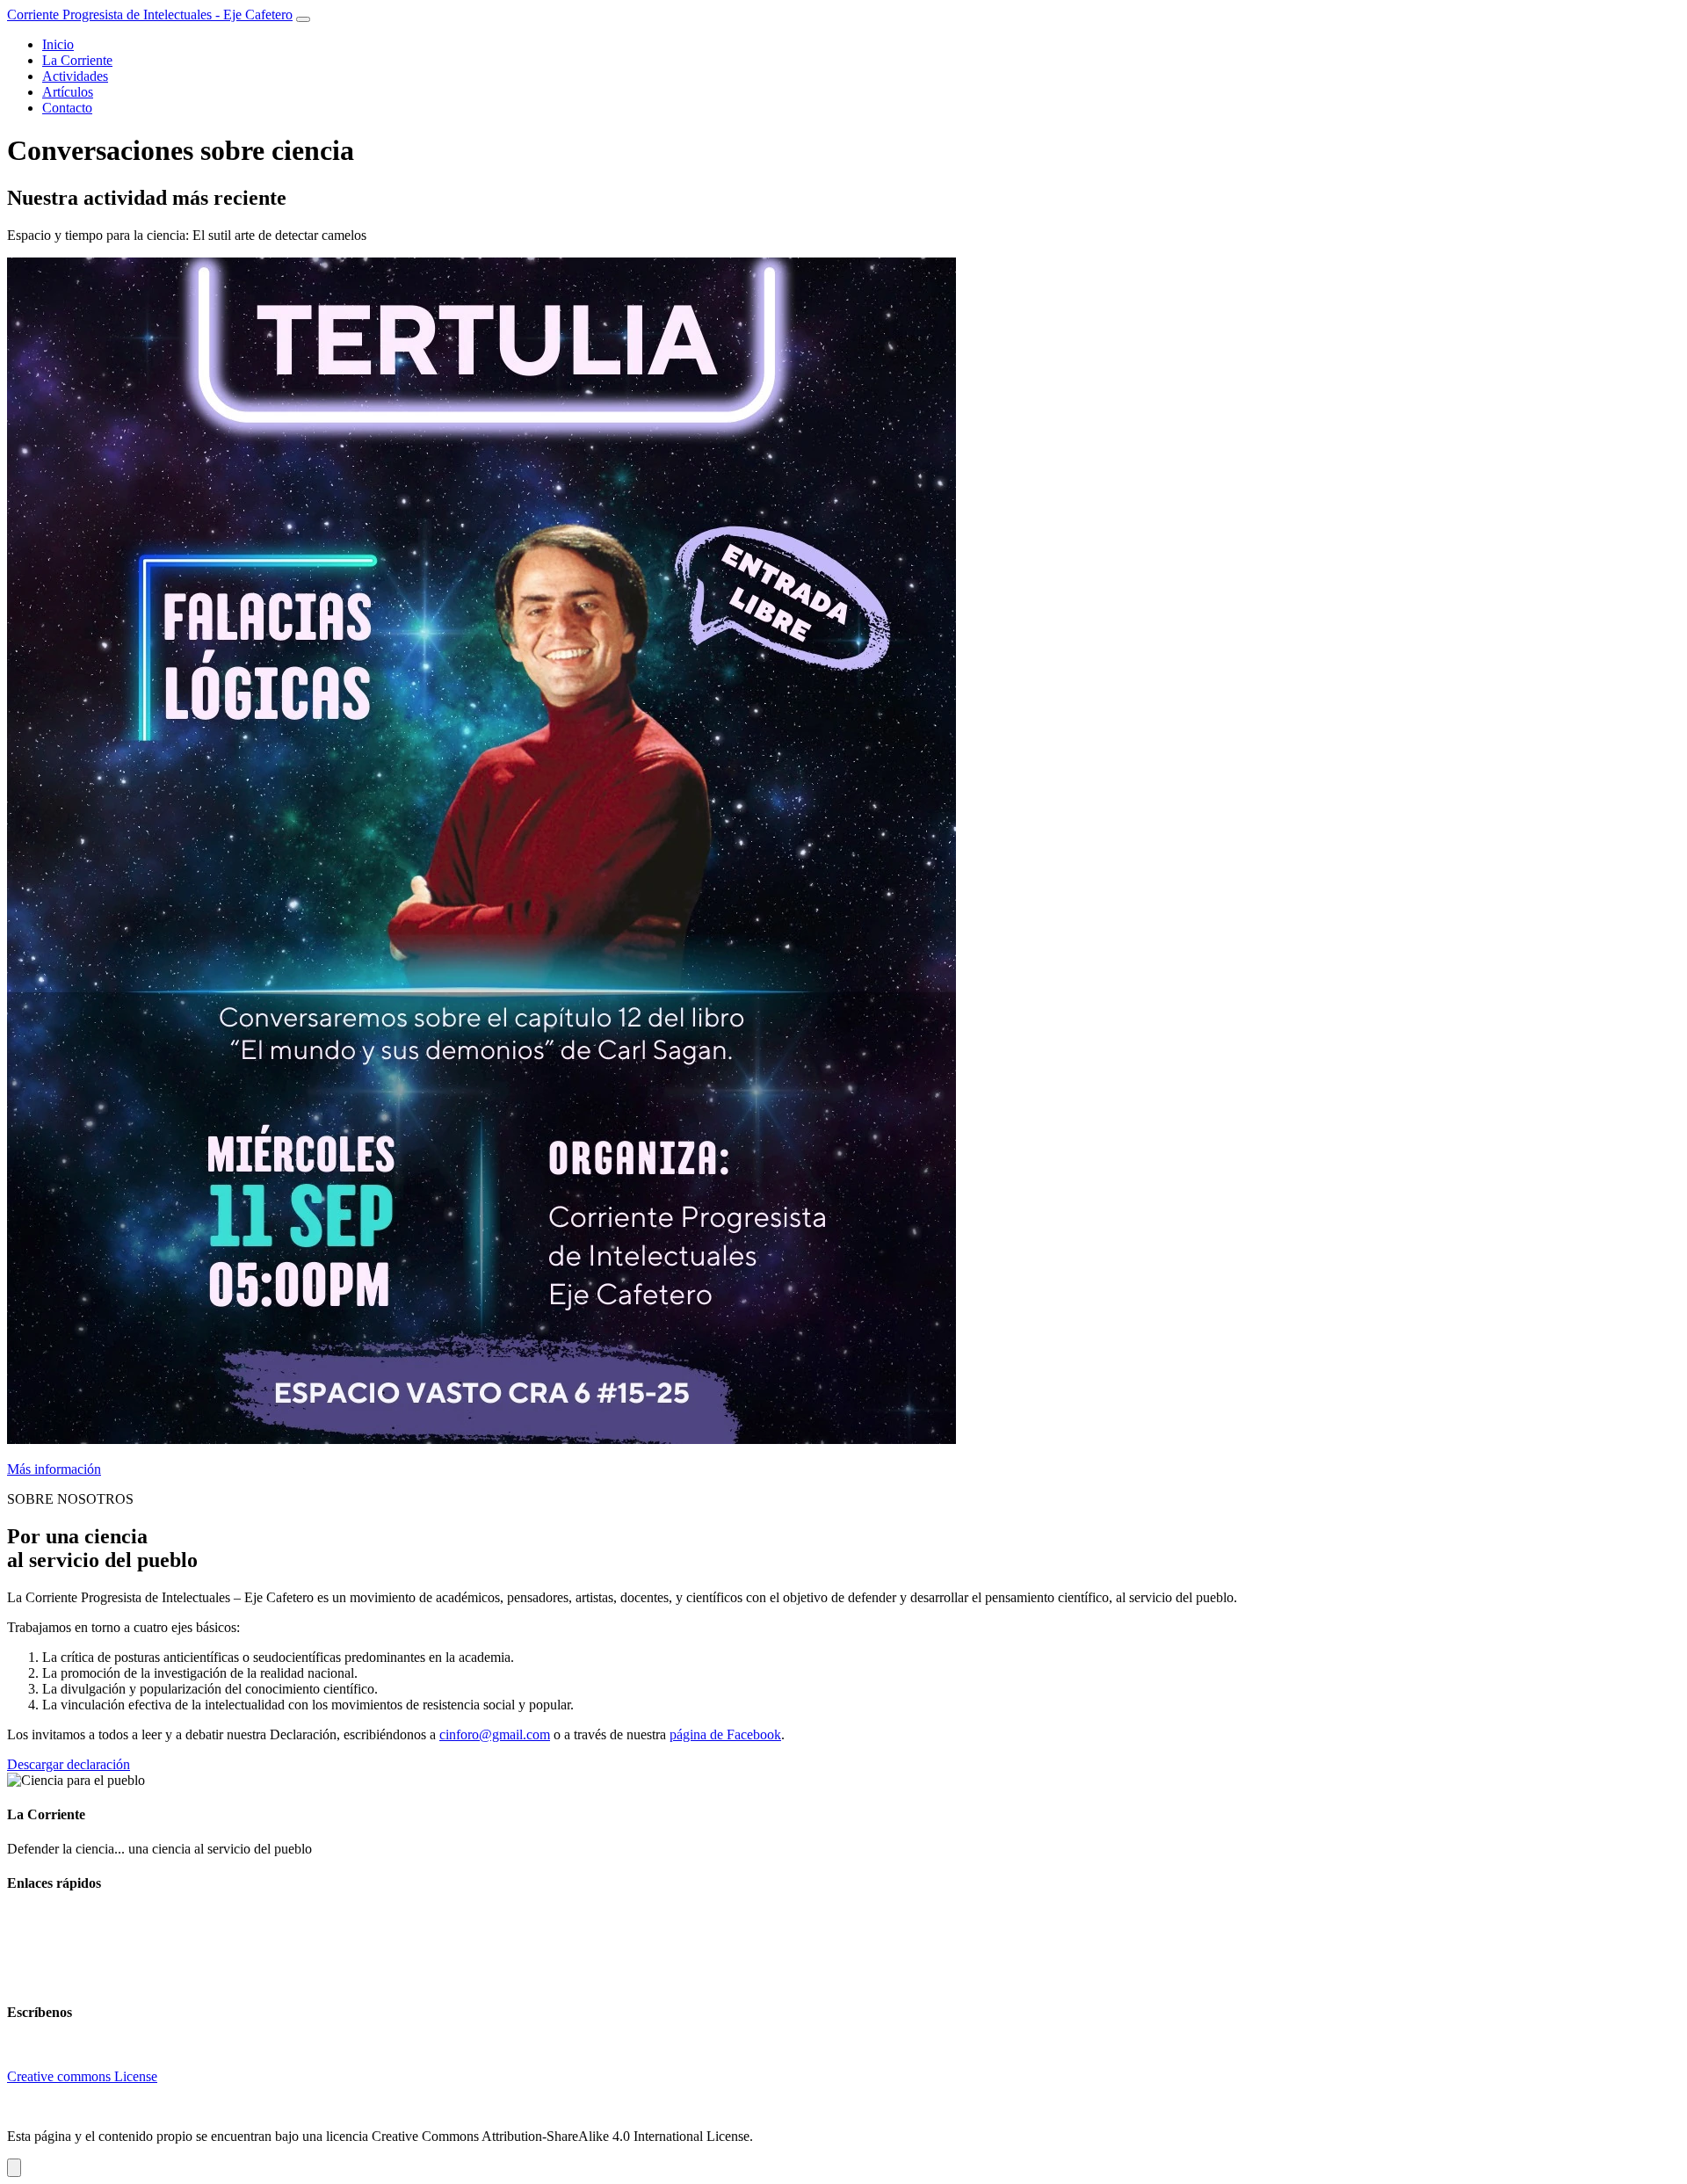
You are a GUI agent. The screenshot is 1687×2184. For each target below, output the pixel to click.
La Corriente (77, 60)
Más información (54, 1469)
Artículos (68, 92)
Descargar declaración (69, 1764)
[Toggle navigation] (303, 19)
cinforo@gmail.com (495, 1734)
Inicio (58, 44)
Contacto (67, 108)
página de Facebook (725, 1734)
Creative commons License (82, 2076)
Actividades (75, 76)
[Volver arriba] (14, 2168)
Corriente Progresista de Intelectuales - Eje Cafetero (150, 15)
